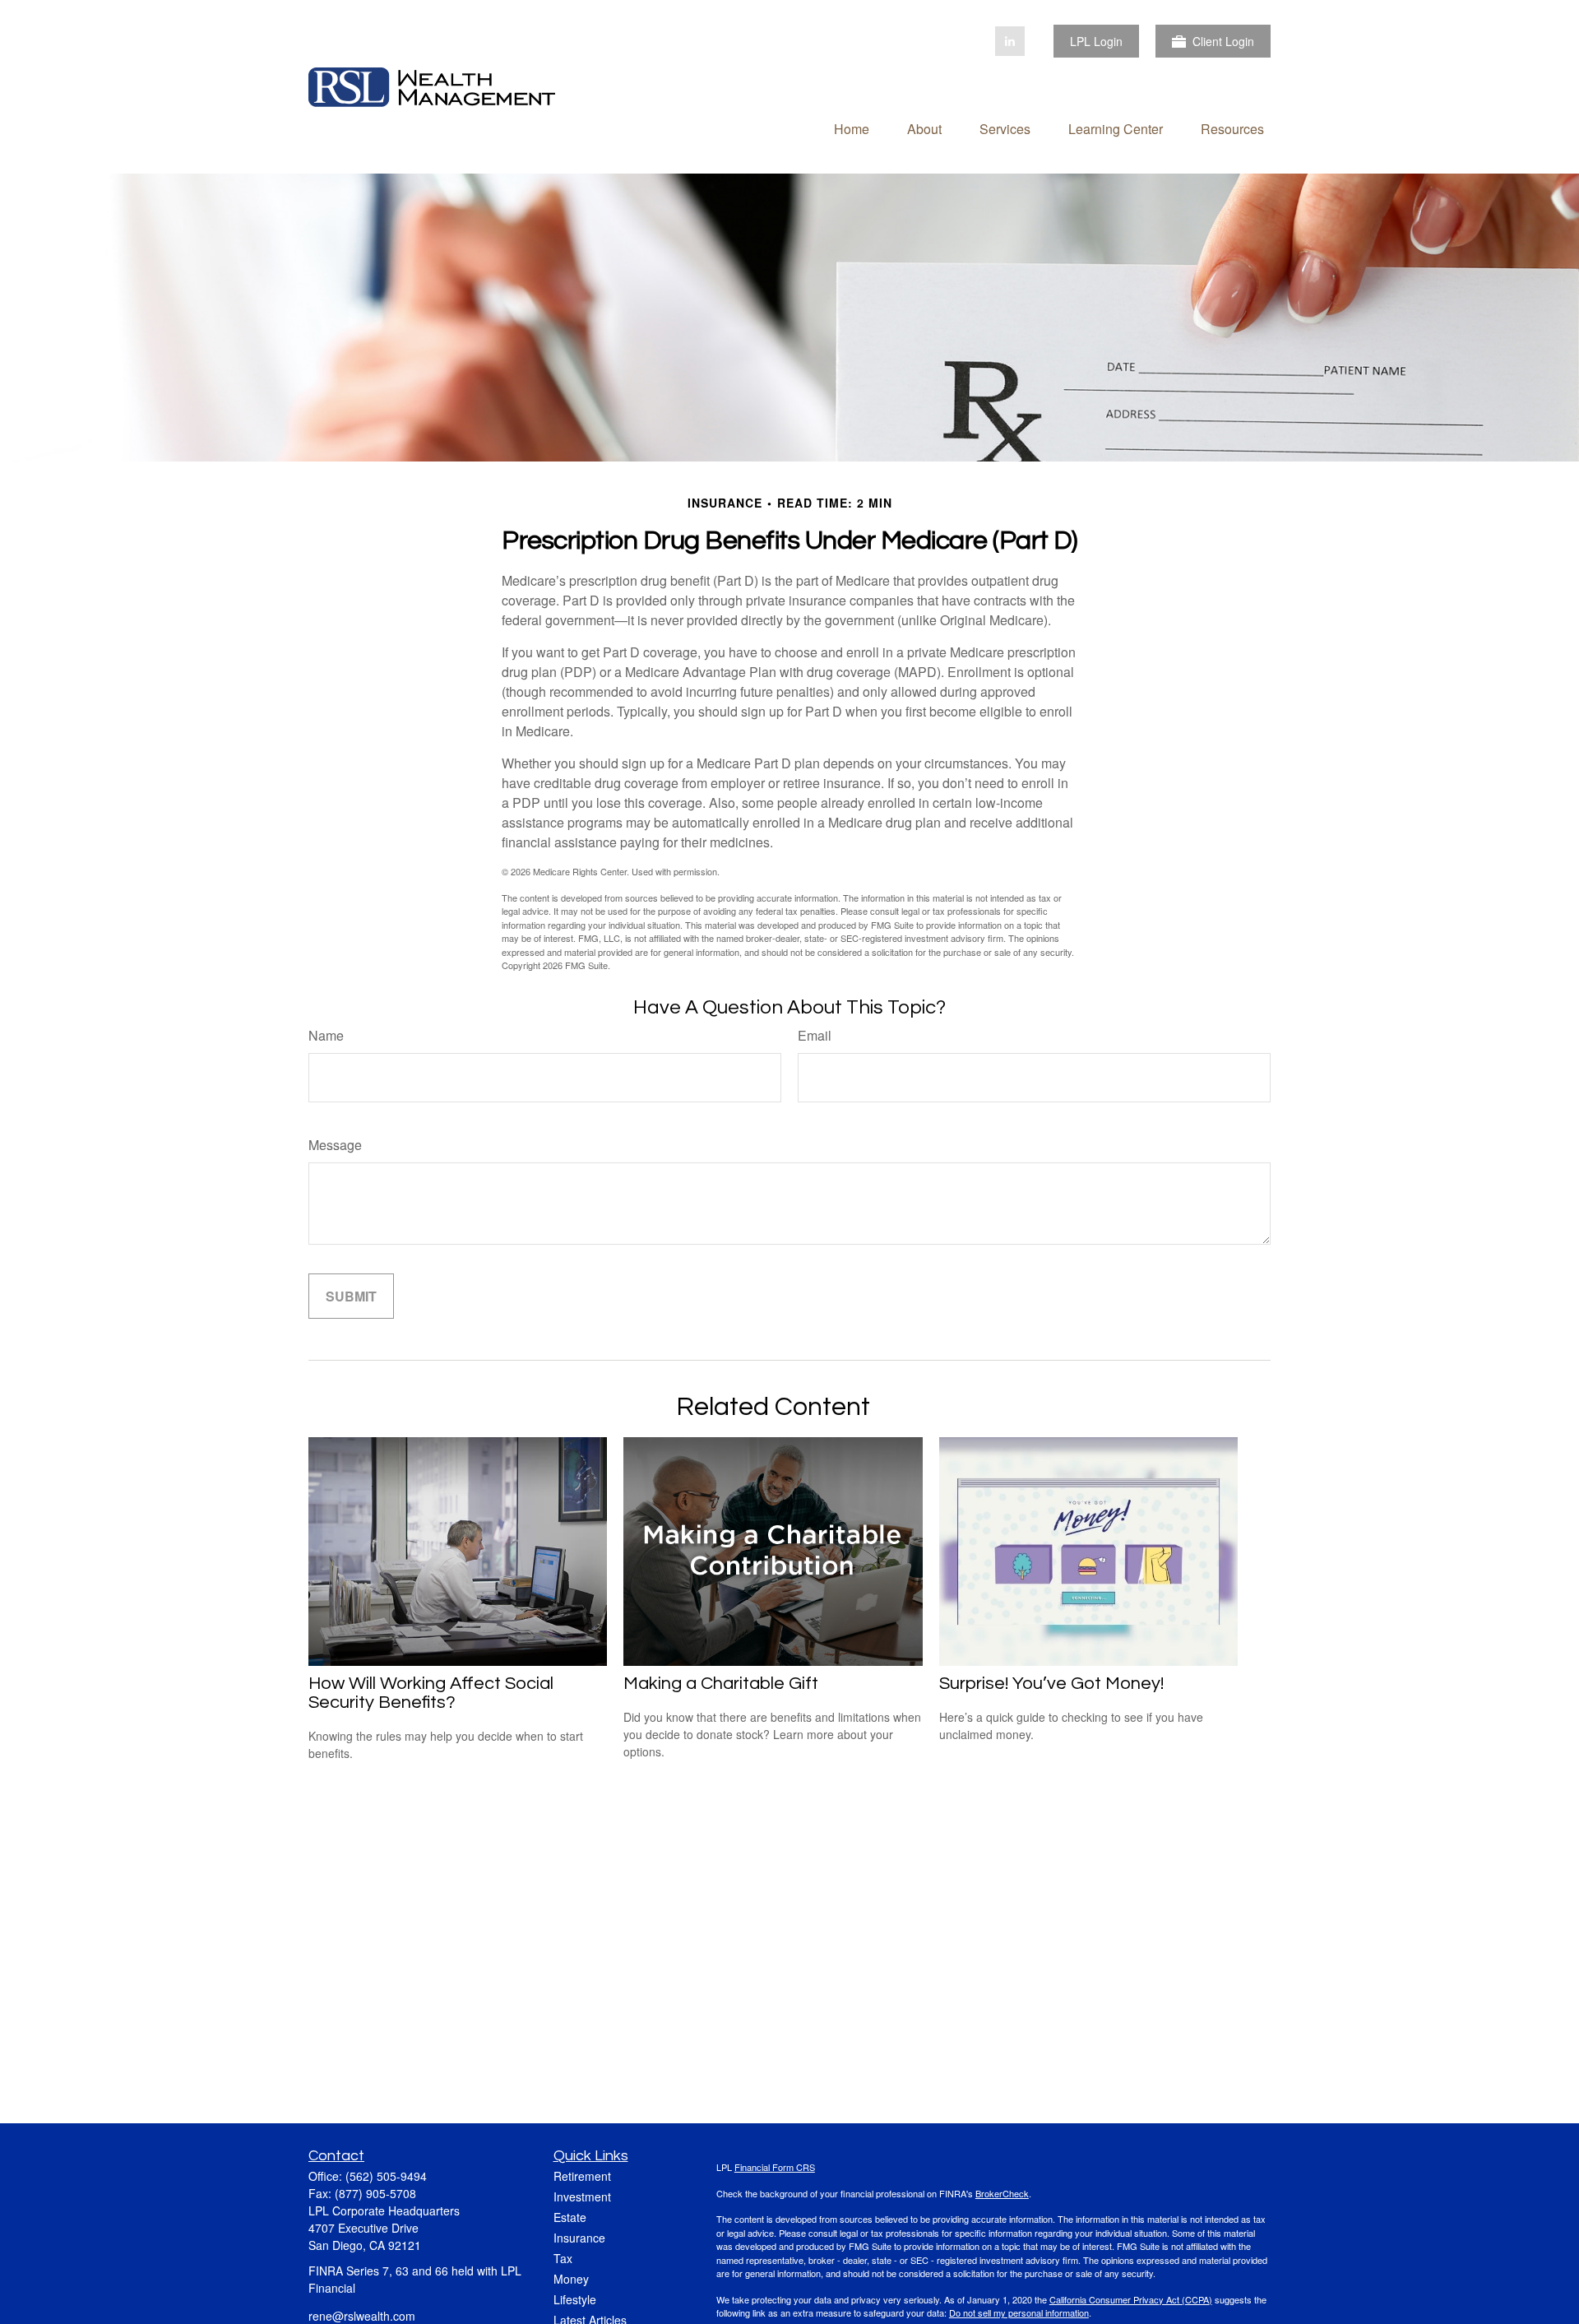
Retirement (582, 2176)
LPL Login (1096, 41)
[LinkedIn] (1010, 41)
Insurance (579, 2238)
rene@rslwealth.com (362, 2316)
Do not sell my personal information (1019, 2312)
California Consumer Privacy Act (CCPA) (1131, 2299)
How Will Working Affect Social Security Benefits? (431, 1693)
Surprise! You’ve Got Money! (1051, 1684)
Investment (582, 2196)
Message (335, 1145)
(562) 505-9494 (386, 2176)
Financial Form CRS (775, 2167)
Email (815, 1035)
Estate (570, 2217)
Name (326, 1035)
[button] (852, 128)
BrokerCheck (1002, 2193)
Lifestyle (575, 2299)
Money (571, 2279)
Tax (563, 2258)
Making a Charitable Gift (721, 1684)
